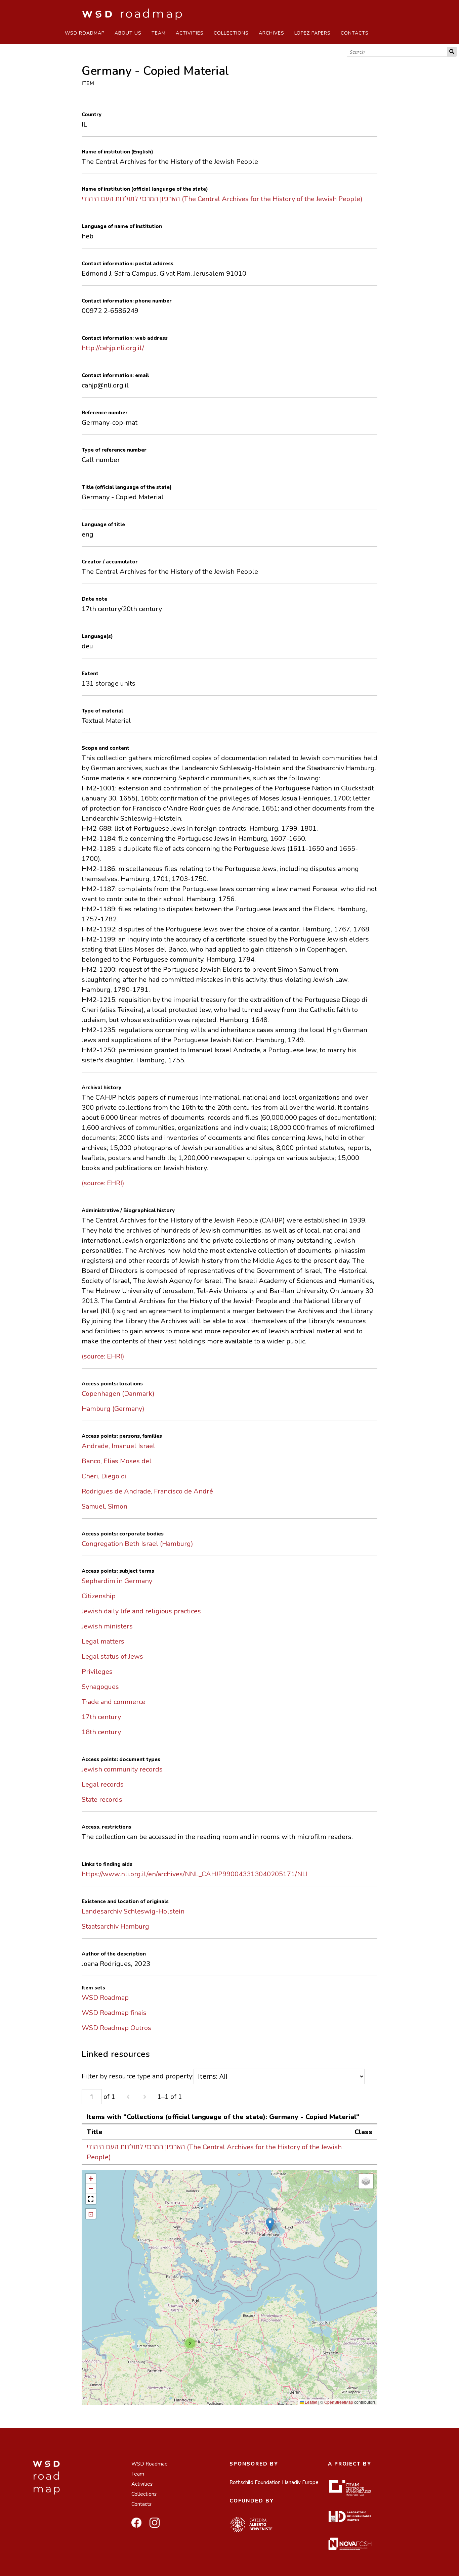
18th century (101, 1732)
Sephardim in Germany (117, 1581)
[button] (270, 2224)
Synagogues (100, 1687)
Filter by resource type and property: (138, 2076)
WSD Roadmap (85, 33)
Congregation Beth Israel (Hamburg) (137, 1544)
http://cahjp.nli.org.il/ (113, 348)
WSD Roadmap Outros (116, 2028)
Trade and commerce (114, 1702)
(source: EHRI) (103, 1183)
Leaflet (310, 2402)
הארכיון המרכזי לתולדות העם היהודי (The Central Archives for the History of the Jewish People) (222, 199)
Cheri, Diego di (104, 1476)
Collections (231, 33)
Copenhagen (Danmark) (118, 1394)
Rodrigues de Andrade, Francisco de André (147, 1491)
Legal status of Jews (112, 1657)
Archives (272, 33)
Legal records (103, 1784)
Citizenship (99, 1596)
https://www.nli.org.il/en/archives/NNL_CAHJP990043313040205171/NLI (195, 1874)
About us (128, 33)
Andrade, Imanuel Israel (118, 1446)
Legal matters (103, 1641)
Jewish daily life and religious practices (141, 1611)
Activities (190, 33)
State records (102, 1800)
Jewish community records (122, 1769)
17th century (101, 1717)
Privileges (97, 1672)
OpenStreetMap (339, 2402)
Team (159, 33)
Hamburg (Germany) (113, 1409)
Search (452, 52)
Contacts (355, 33)
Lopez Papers (312, 33)
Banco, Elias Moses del (117, 1461)
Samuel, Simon (105, 1506)
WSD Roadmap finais (114, 2013)
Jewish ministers (107, 1626)
